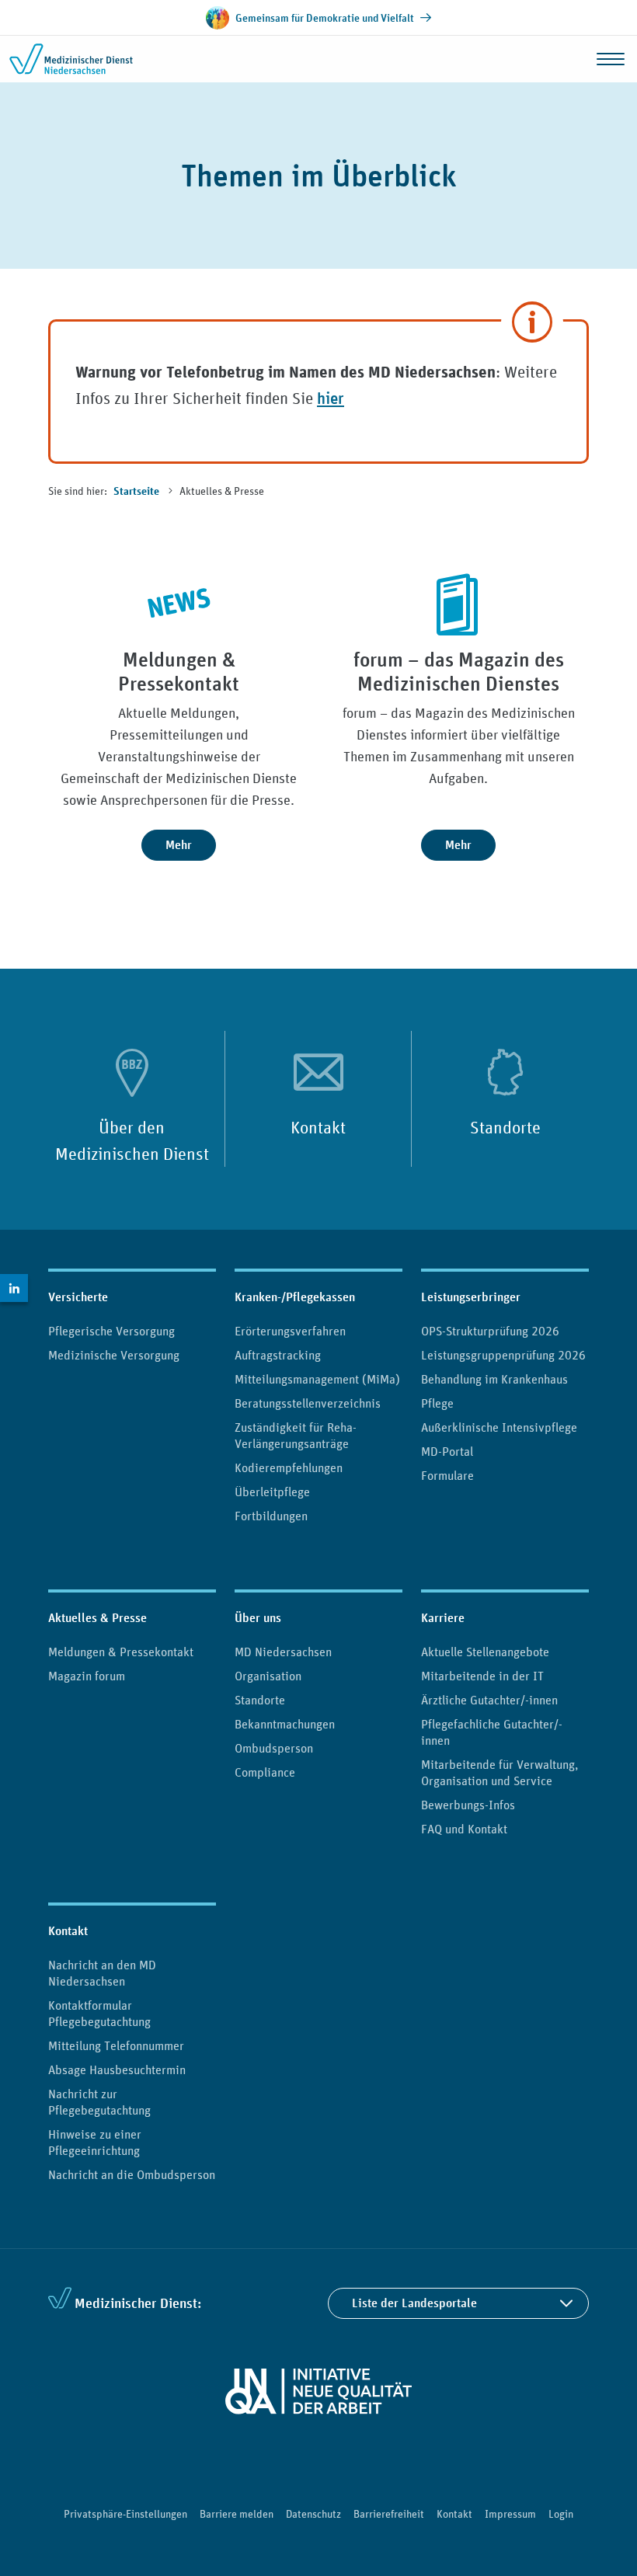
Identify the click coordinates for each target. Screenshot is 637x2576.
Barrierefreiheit (389, 2514)
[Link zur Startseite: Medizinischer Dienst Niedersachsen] (71, 59)
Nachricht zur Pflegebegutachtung (99, 2102)
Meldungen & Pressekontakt (121, 1652)
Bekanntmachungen (285, 1724)
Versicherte (78, 1297)
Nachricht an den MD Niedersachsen (102, 1973)
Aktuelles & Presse (97, 1618)
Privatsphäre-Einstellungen (125, 2514)
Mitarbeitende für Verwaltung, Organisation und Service (500, 1772)
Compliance (265, 1772)
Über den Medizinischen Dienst (132, 1140)
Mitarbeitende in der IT (482, 1676)
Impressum (510, 2514)
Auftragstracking (278, 1355)
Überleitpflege (272, 1492)
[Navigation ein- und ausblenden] (611, 59)
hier (331, 398)
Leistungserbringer (471, 1297)
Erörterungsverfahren (290, 1331)
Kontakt (318, 1127)
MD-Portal (447, 1451)
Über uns (258, 1618)
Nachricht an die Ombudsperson (132, 2174)
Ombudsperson (274, 1748)
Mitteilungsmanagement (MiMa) (317, 1379)
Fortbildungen (271, 1516)
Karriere (443, 1618)
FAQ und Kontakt (464, 1829)
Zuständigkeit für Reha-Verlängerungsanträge (296, 1435)
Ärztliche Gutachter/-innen (489, 1700)
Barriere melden (237, 2514)
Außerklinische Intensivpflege (499, 1427)
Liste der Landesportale (414, 2303)
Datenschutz (313, 2514)
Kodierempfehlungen (289, 1467)
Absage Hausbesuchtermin (117, 2070)
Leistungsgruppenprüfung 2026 (503, 1355)
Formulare (447, 1475)
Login (561, 2514)
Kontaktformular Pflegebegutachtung (99, 2013)
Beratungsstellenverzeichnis (308, 1403)
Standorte (505, 1127)
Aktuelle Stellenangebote (485, 1652)
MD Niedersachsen (283, 1652)
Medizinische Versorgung (114, 1355)
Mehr (179, 845)
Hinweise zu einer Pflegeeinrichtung (95, 2142)
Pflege (437, 1403)
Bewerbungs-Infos (468, 1805)
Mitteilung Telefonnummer (116, 2045)
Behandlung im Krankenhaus (494, 1379)
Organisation (268, 1676)
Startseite (137, 492)
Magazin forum (87, 1676)
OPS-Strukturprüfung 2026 (490, 1331)
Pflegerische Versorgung (111, 1331)
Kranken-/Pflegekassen (295, 1297)
